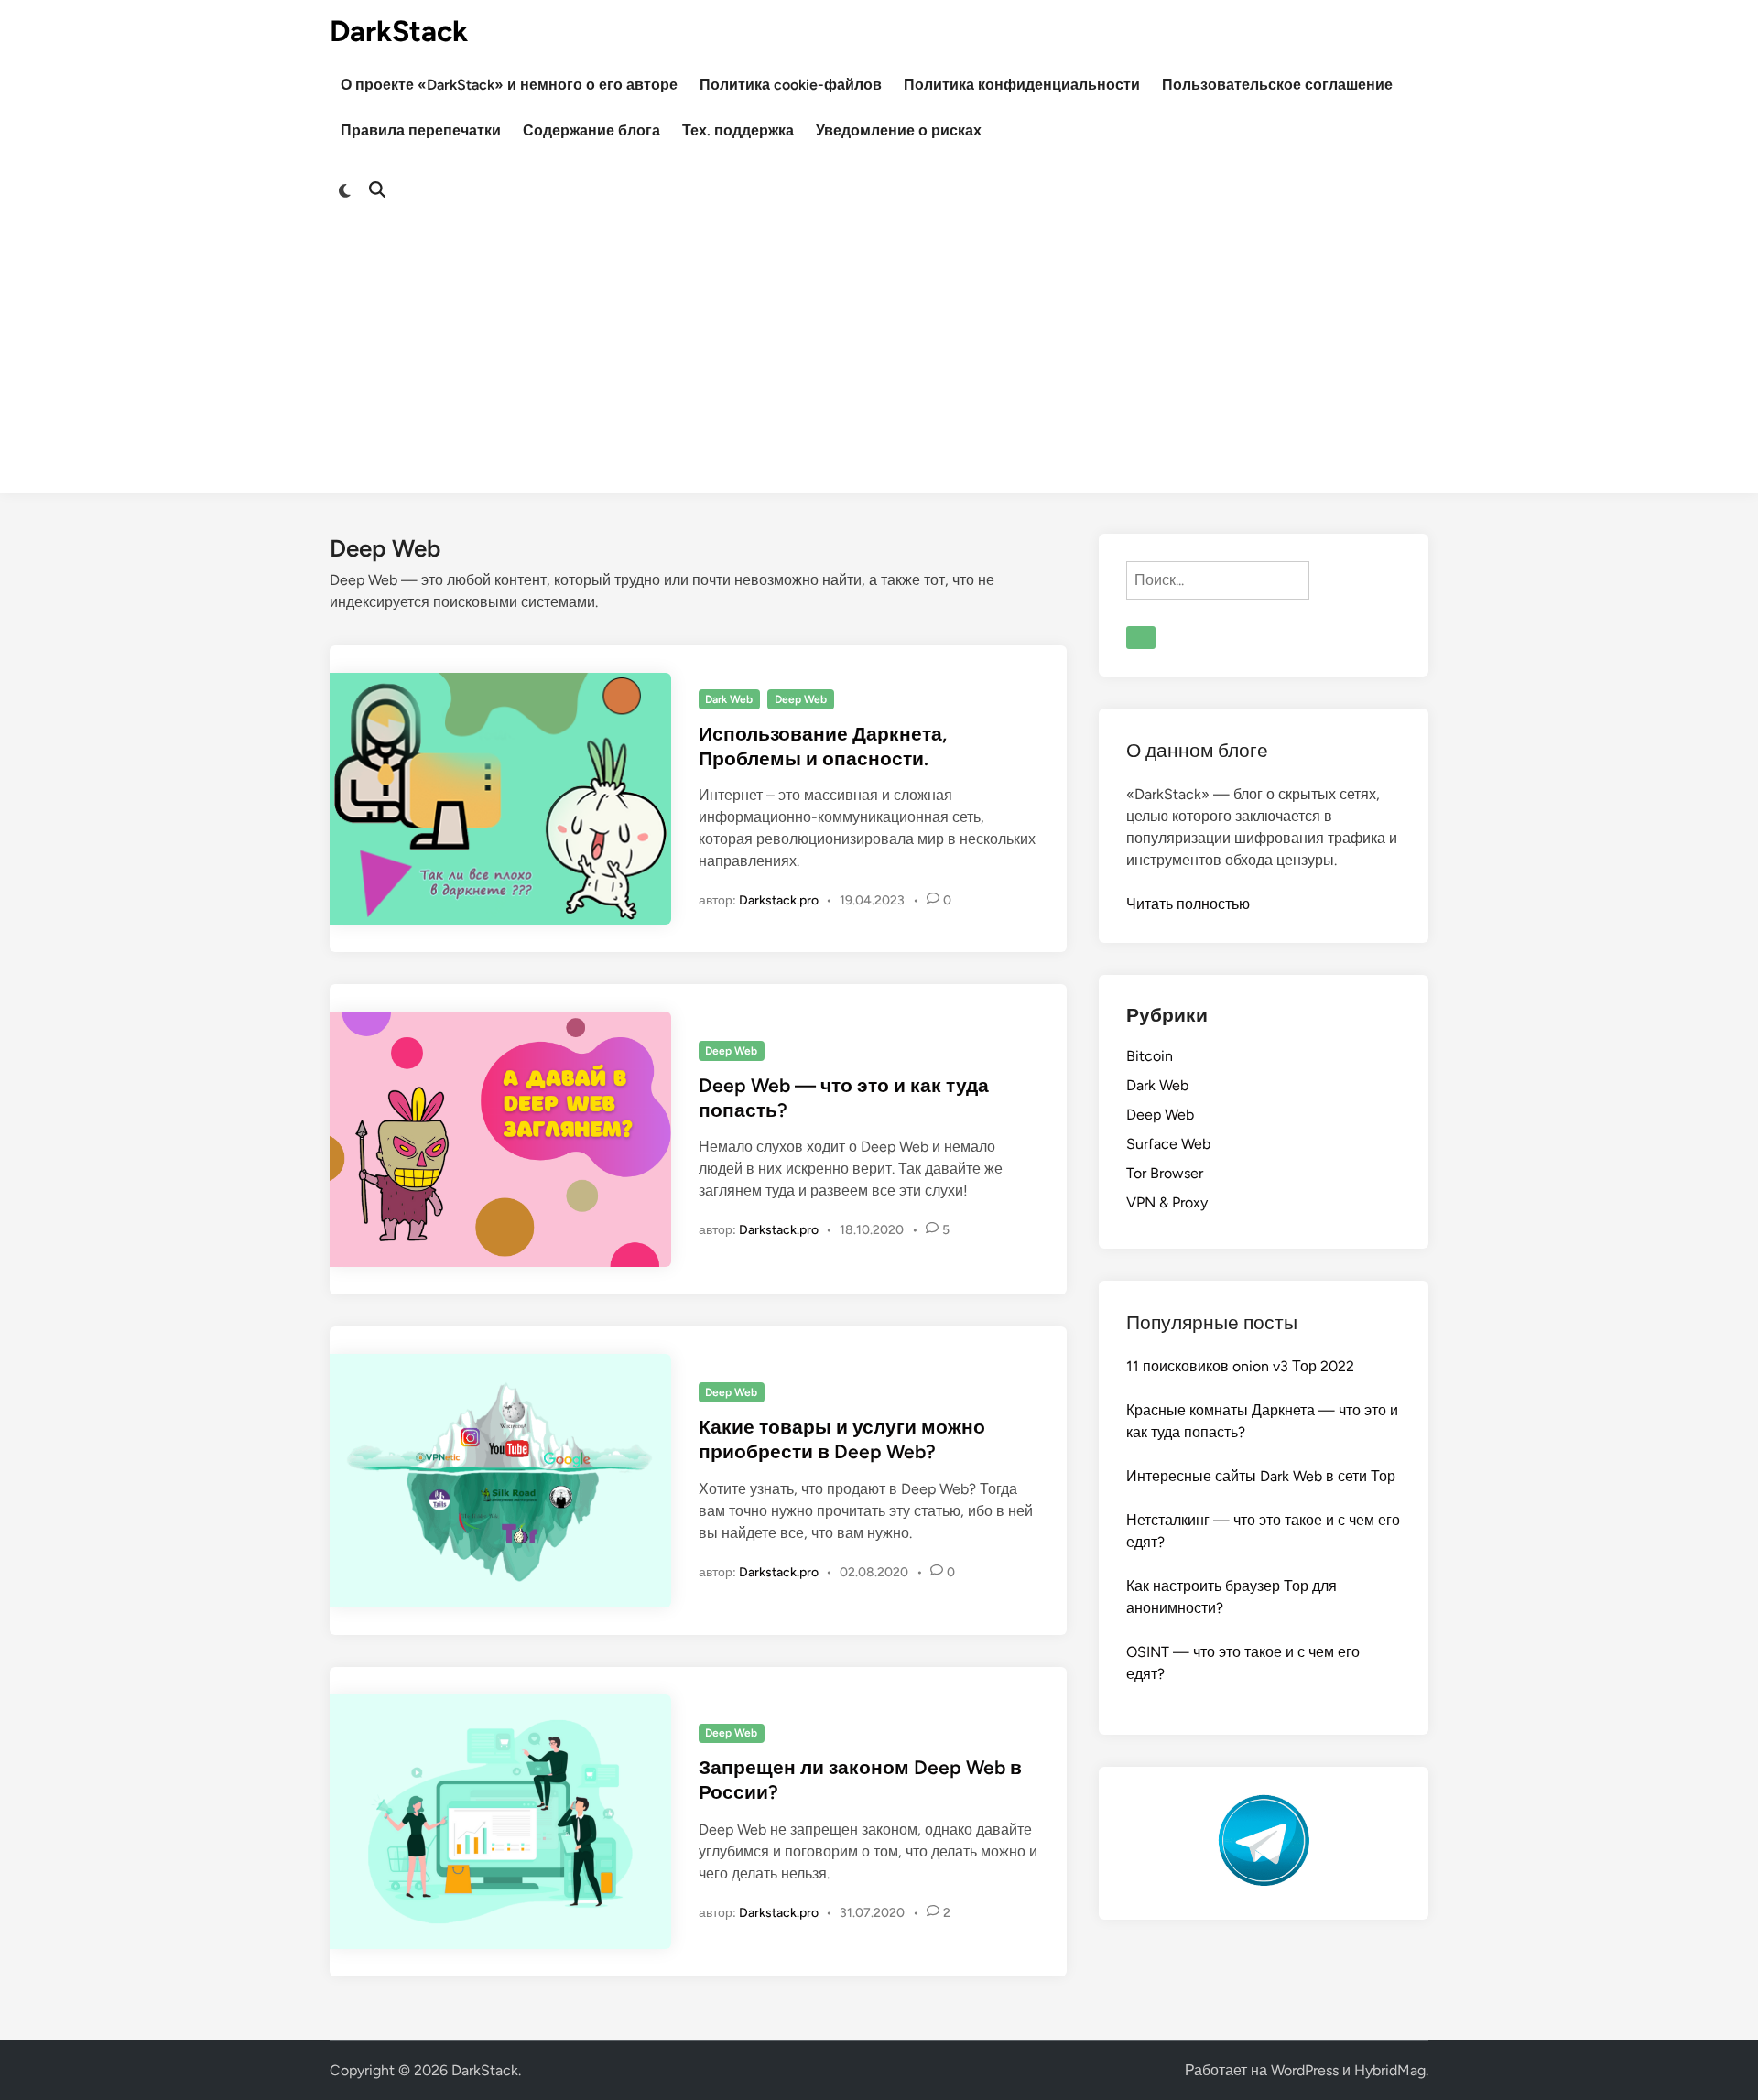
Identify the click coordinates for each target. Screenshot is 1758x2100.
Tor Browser (1165, 1173)
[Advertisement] (879, 364)
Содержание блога (591, 130)
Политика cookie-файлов (791, 85)
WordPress (1305, 2070)
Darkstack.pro (779, 900)
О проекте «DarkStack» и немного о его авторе (509, 85)
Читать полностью (1188, 904)
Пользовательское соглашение (1277, 85)
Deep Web (801, 699)
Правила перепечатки (421, 130)
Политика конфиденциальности (1022, 85)
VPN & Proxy (1167, 1202)
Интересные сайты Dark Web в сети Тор (1261, 1476)
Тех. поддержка (738, 130)
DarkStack (399, 31)
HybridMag (1390, 2070)
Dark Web (729, 699)
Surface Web (1168, 1144)
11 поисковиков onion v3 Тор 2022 (1240, 1366)
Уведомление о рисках (899, 130)
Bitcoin (1150, 1056)
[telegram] (1264, 1881)
